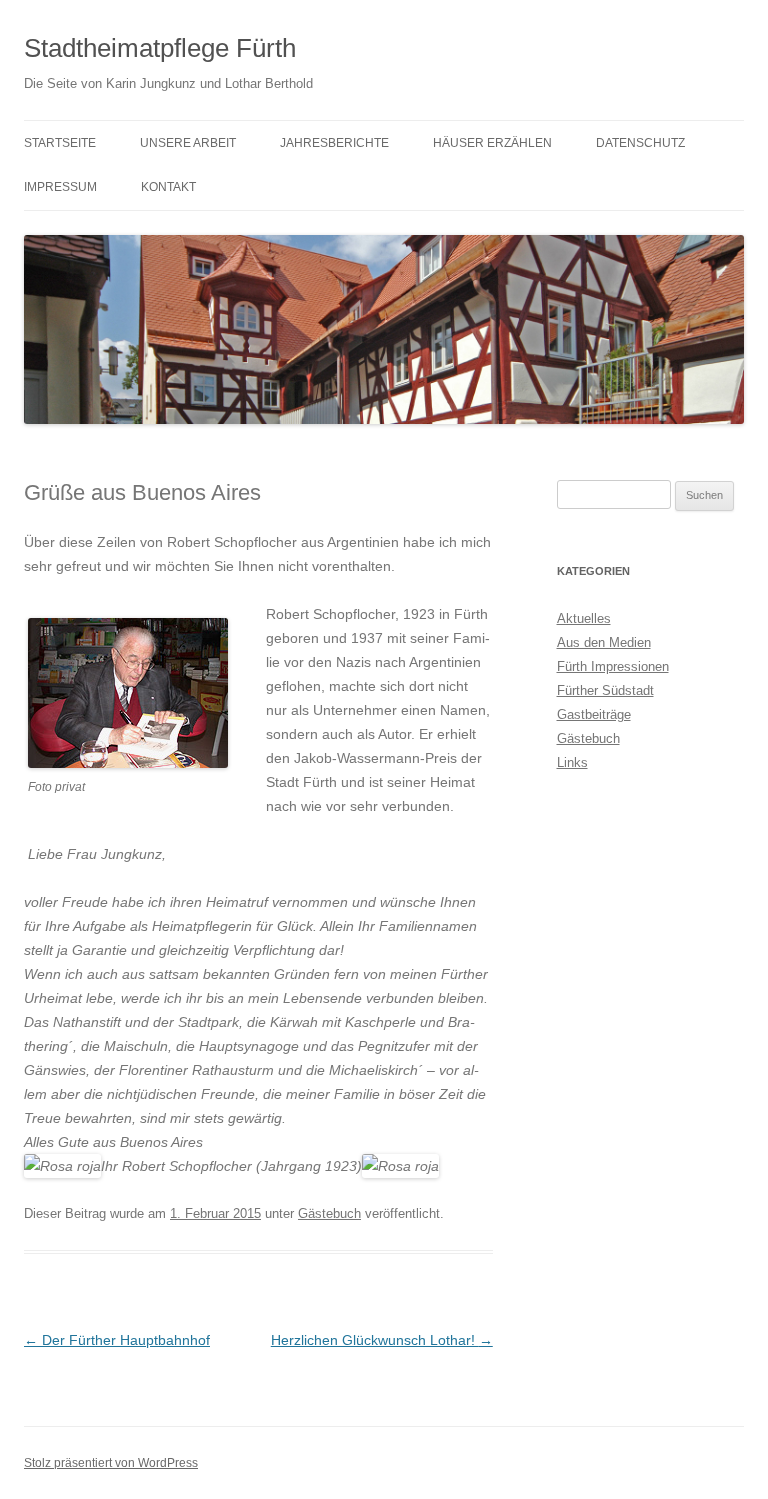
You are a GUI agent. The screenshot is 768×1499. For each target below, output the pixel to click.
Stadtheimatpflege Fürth (160, 48)
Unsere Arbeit (188, 143)
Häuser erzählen (492, 143)
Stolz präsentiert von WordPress (111, 1463)
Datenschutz (640, 143)
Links (572, 762)
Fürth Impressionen (613, 666)
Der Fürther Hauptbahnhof (117, 1340)
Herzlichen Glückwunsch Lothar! (382, 1340)
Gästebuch (329, 1213)
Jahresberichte (334, 143)
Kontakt (168, 187)
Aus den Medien (604, 642)
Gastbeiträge (594, 714)
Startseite (60, 143)
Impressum (60, 187)
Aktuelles (584, 618)
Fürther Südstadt (605, 690)
